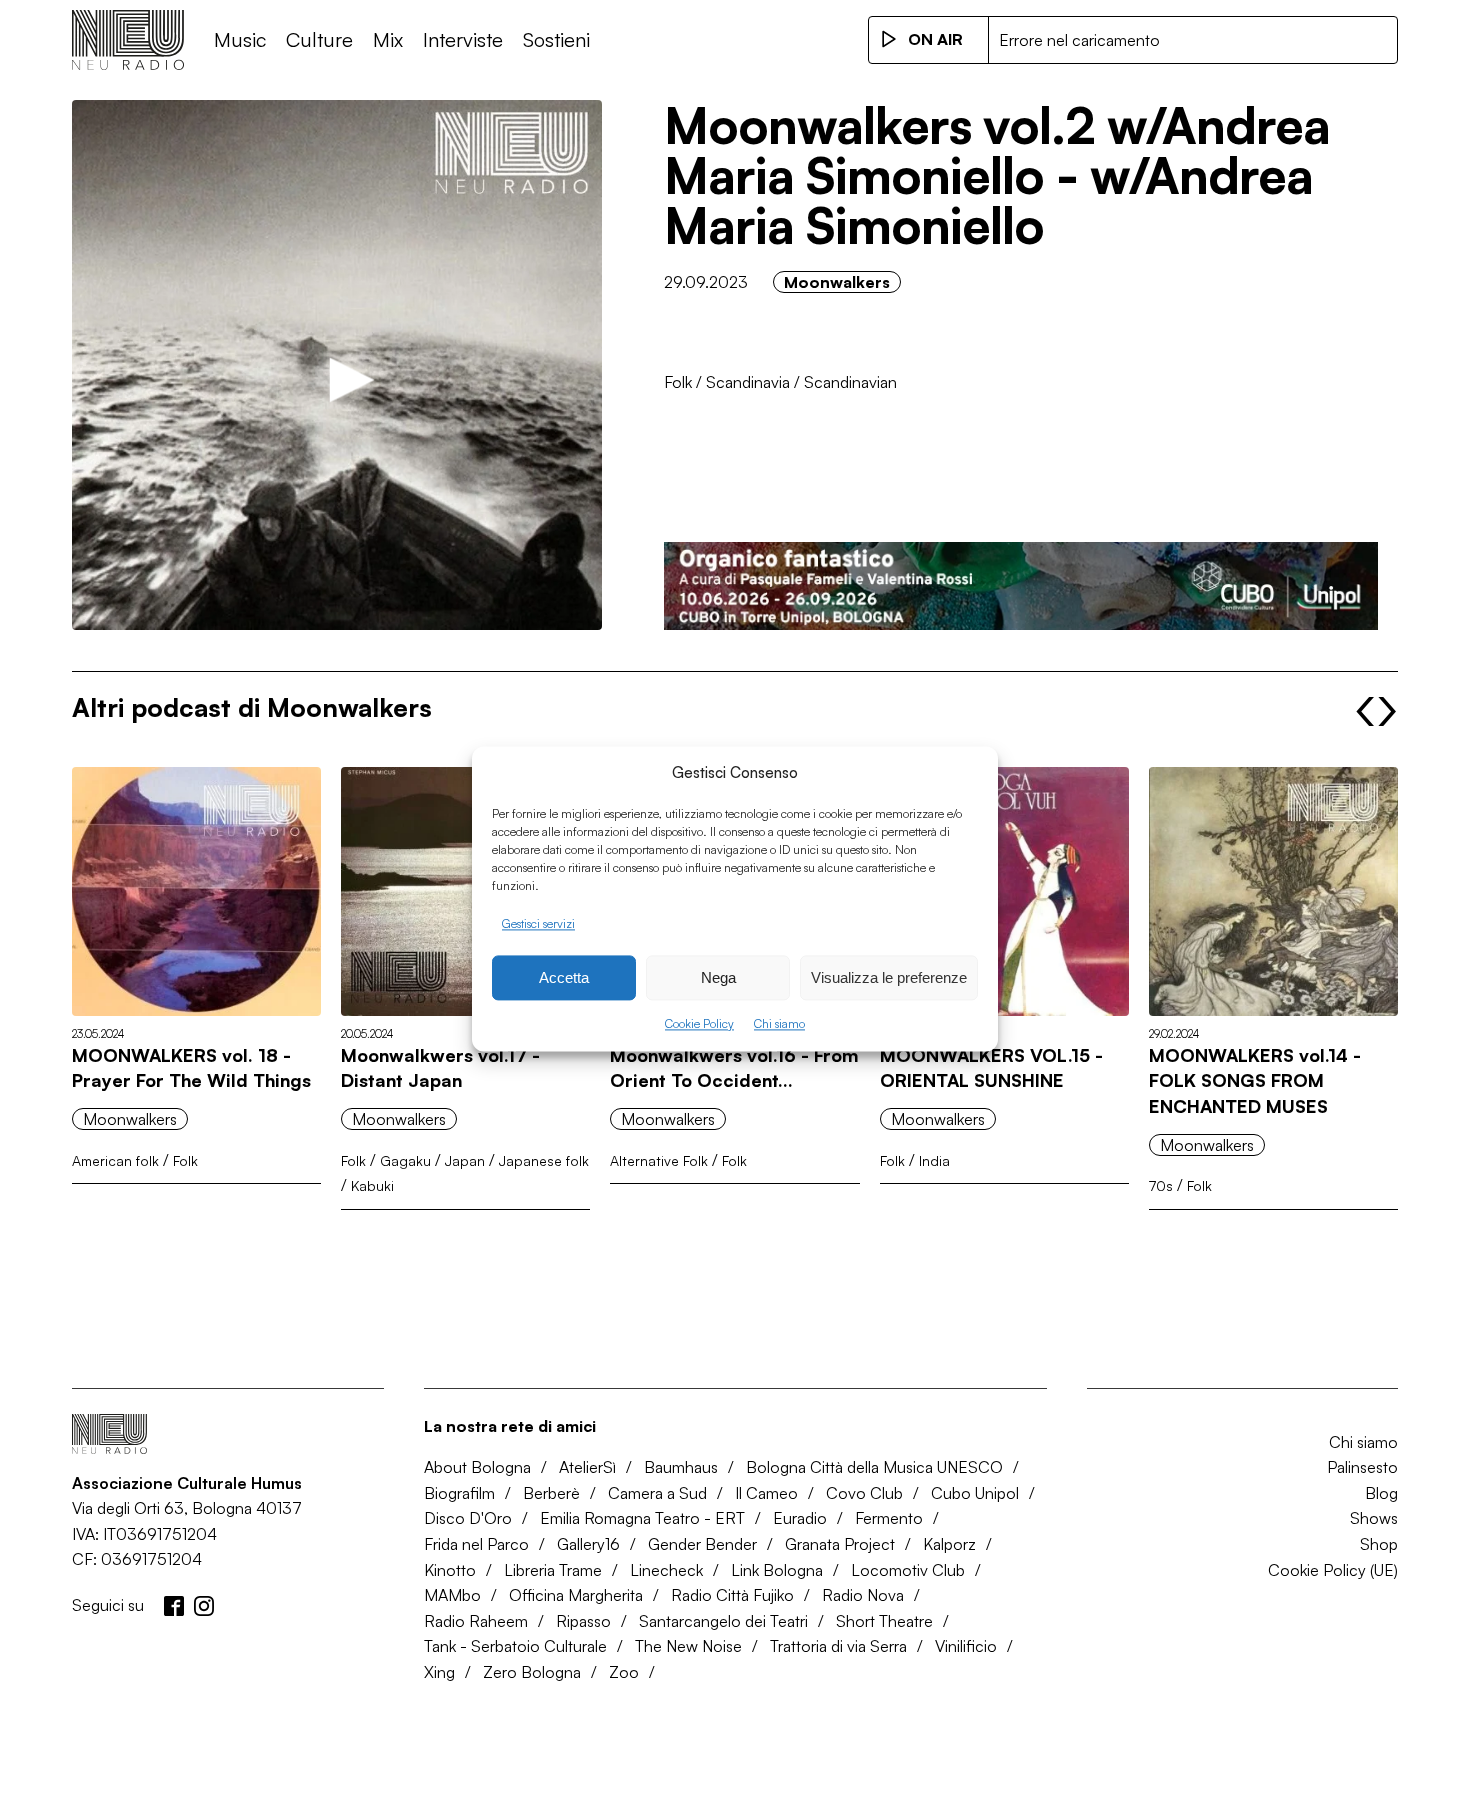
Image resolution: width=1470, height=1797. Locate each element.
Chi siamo (779, 1024)
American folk (115, 1160)
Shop (1379, 1544)
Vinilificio (966, 1646)
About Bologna (477, 1467)
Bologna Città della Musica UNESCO (874, 1467)
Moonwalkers (837, 282)
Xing (439, 1672)
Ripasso (583, 1621)
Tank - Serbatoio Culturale (515, 1646)
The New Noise (688, 1646)
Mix (388, 39)
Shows (1374, 1518)
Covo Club (864, 1493)
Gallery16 (588, 1544)
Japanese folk (544, 1160)
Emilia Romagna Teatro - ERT (642, 1518)
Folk (678, 382)
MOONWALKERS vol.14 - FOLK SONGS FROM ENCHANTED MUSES (1255, 1080)
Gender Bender (702, 1544)
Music (240, 39)
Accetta (564, 977)
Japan (465, 1160)
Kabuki (372, 1185)
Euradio (800, 1518)
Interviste (463, 39)
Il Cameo (766, 1493)
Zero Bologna (532, 1672)
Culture (319, 39)
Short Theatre (884, 1621)
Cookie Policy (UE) (1333, 1570)
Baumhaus (681, 1467)
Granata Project (840, 1544)
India (934, 1160)
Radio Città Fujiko (732, 1595)
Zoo (624, 1672)
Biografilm (459, 1493)
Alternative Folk (659, 1160)
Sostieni (556, 39)
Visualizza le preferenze (889, 977)
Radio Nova (863, 1595)
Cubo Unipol (975, 1493)
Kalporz (949, 1544)
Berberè (551, 1493)
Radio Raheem (476, 1621)
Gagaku (405, 1160)
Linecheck (666, 1570)
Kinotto (450, 1570)
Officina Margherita (576, 1595)
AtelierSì (587, 1467)
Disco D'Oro (468, 1518)
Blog (1381, 1493)
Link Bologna (777, 1570)
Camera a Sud (657, 1493)
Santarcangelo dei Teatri (723, 1621)
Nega (718, 977)
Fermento (889, 1518)
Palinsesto (1362, 1467)
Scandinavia (748, 382)
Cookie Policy (699, 1024)
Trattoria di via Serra (838, 1646)
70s (1161, 1185)
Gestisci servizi (538, 923)
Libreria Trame (553, 1570)
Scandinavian (850, 382)
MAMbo (452, 1595)
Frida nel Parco (476, 1544)
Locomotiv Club (908, 1570)
